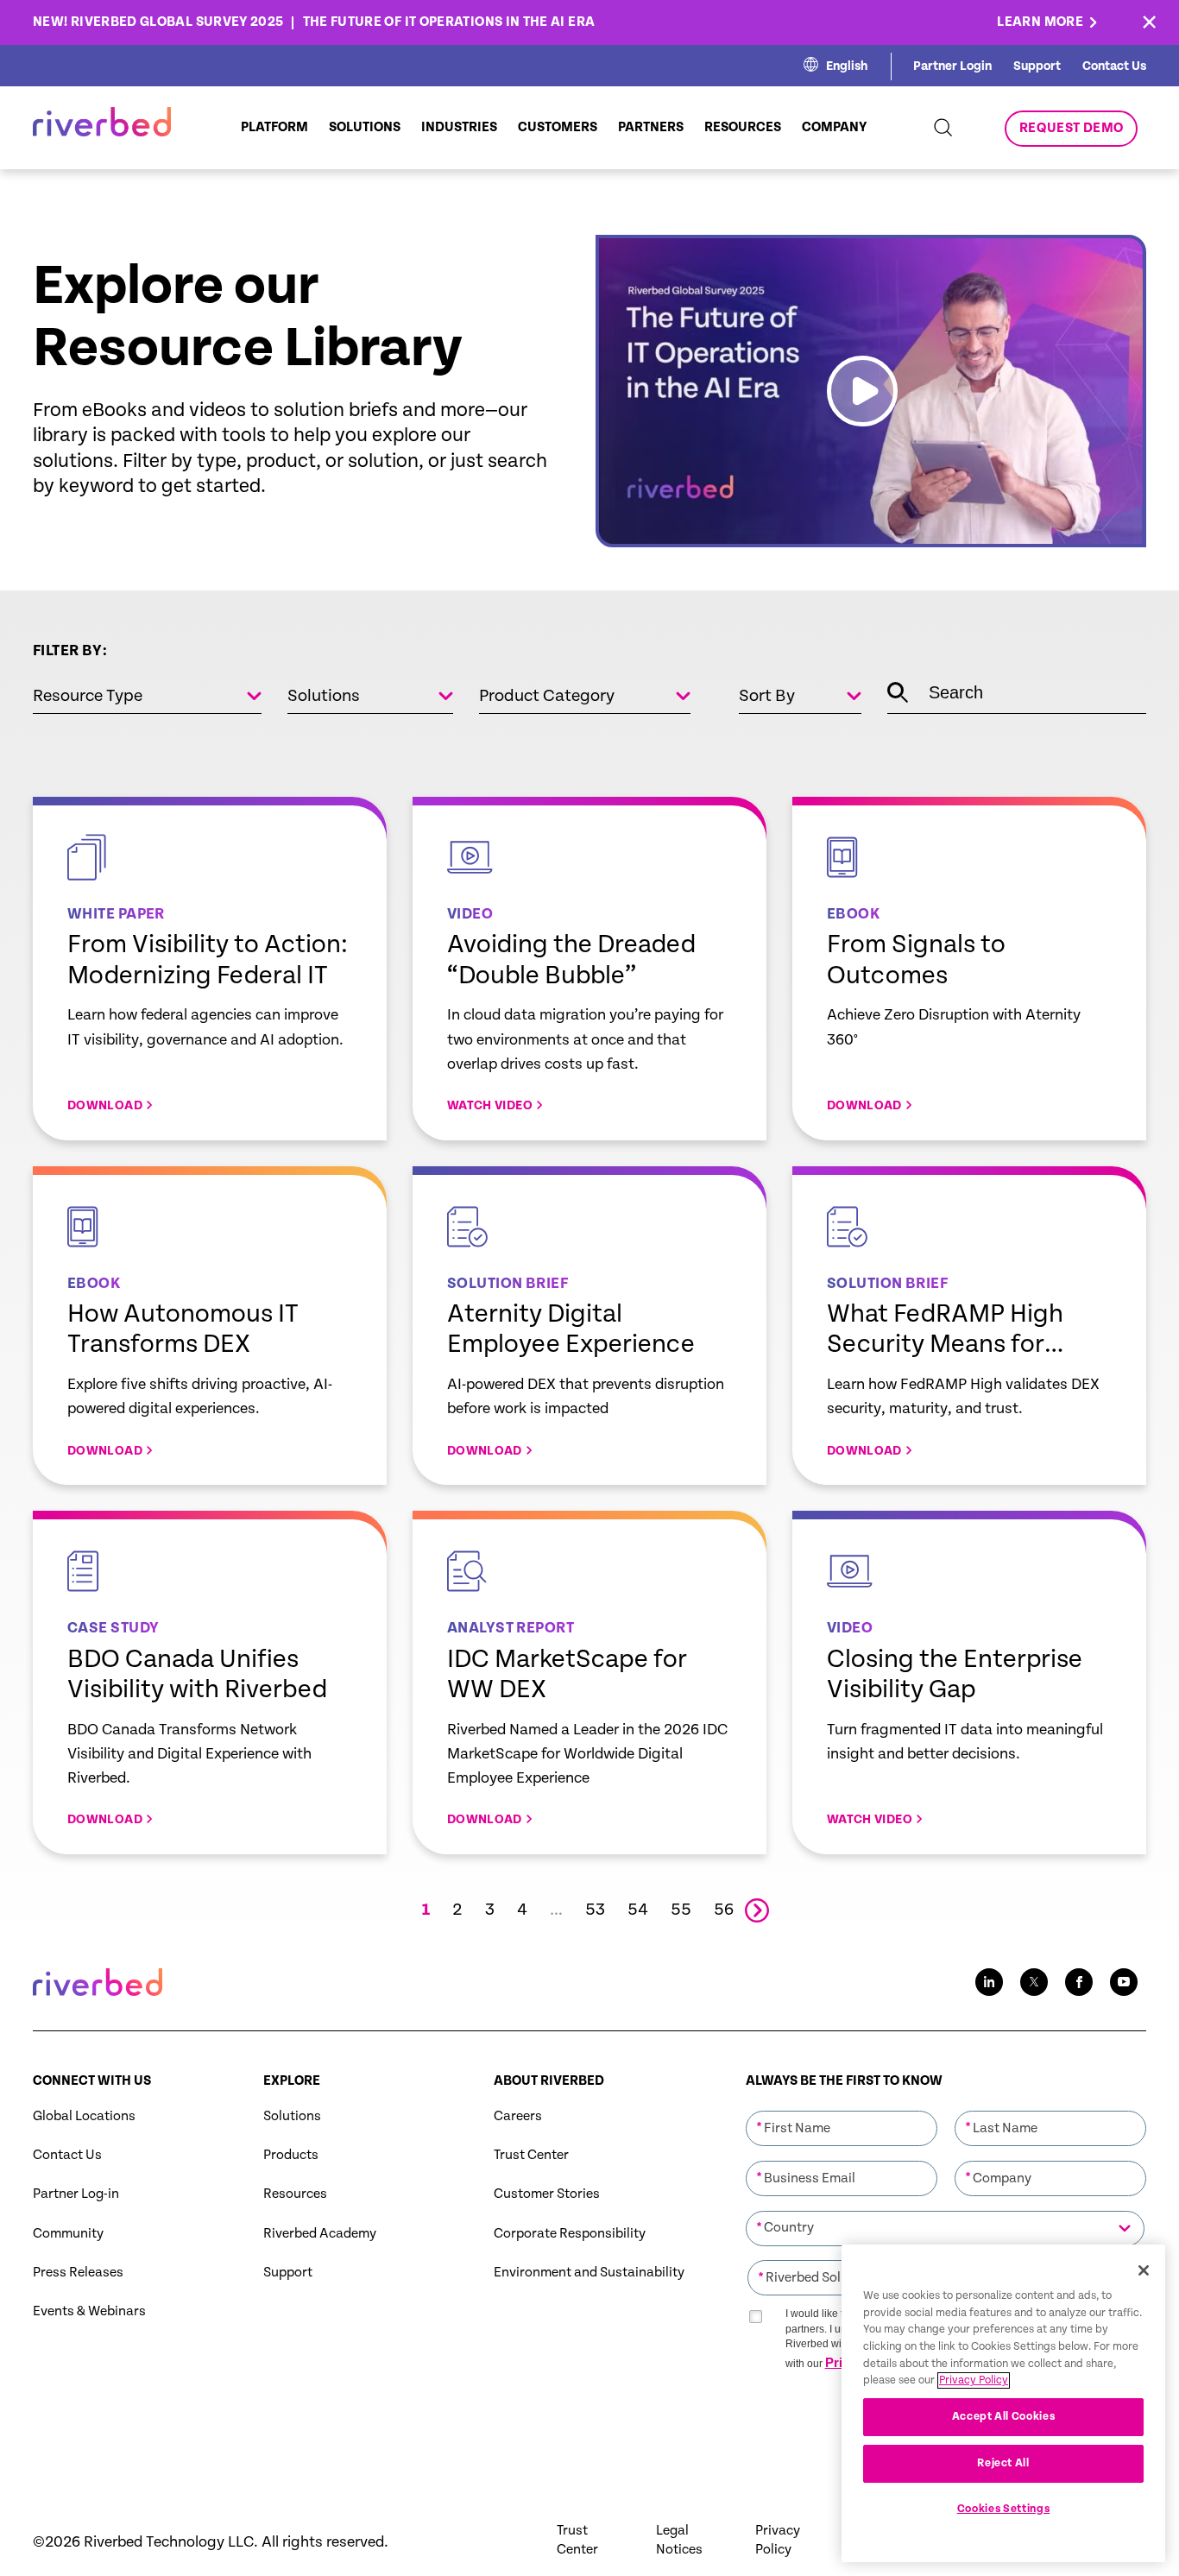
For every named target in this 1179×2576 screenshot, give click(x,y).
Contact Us (1114, 66)
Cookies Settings (1004, 2509)
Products (291, 2155)
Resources (295, 2194)
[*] (842, 2109)
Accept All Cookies (1004, 2417)
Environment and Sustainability (589, 2273)
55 (681, 1910)
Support (1037, 66)
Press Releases (78, 2273)
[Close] (1144, 2270)
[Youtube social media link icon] (1124, 1982)
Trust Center (531, 2155)
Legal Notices (679, 2540)
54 (638, 1910)
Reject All (1003, 2463)
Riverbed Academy (320, 2234)
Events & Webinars (89, 2311)
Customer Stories (547, 2194)
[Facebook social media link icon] (1079, 1982)
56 (724, 1910)
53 (595, 1910)
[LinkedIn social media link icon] (989, 1982)
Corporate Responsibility (570, 2234)
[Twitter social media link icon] (1034, 1982)
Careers (518, 2116)
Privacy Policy (778, 2540)
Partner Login (952, 66)
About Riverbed (549, 2081)
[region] (1003, 2403)
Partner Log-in (76, 2194)
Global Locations (84, 2116)
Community (68, 2234)
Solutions (292, 2116)
